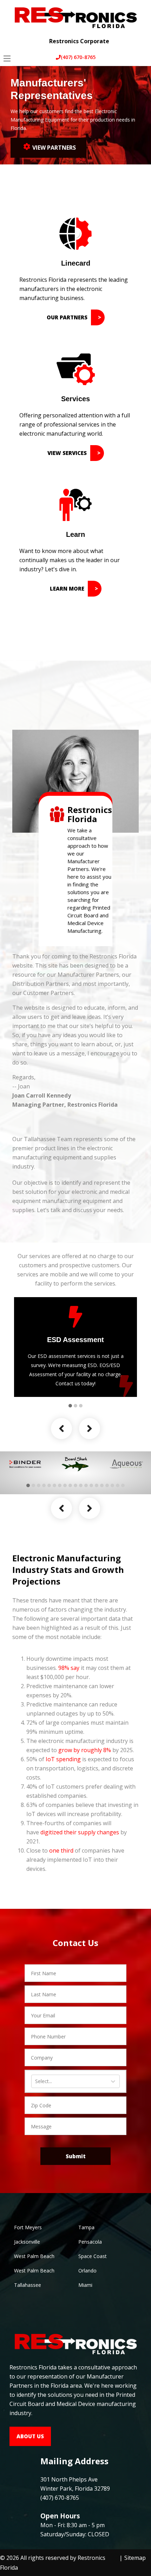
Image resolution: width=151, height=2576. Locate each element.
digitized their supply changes (80, 1832)
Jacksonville (27, 2242)
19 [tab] (123, 1485)
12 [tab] (86, 1485)
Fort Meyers (28, 2227)
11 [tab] (81, 1485)
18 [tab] (118, 1485)
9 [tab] (70, 1485)
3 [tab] (81, 1406)
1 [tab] (70, 1406)
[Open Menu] (7, 58)
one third (61, 1850)
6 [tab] (54, 1485)
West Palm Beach (34, 2256)
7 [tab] (60, 1485)
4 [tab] (44, 1485)
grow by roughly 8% (85, 1750)
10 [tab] (75, 1485)
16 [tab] (107, 1485)
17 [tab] (112, 1485)
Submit (76, 2156)
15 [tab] (102, 1485)
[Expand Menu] (140, 36)
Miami (85, 2285)
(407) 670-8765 (78, 57)
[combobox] (36, 2081)
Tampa (86, 2227)
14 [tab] (97, 1485)
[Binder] (25, 1464)
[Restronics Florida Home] (75, 17)
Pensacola (90, 2242)
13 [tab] (91, 1485)
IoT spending (63, 1759)
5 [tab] (49, 1485)
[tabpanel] (75, 1347)
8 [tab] (65, 1485)
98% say (69, 1668)
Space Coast (93, 2256)
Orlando (87, 2271)
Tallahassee (28, 2285)
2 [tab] (75, 1406)
